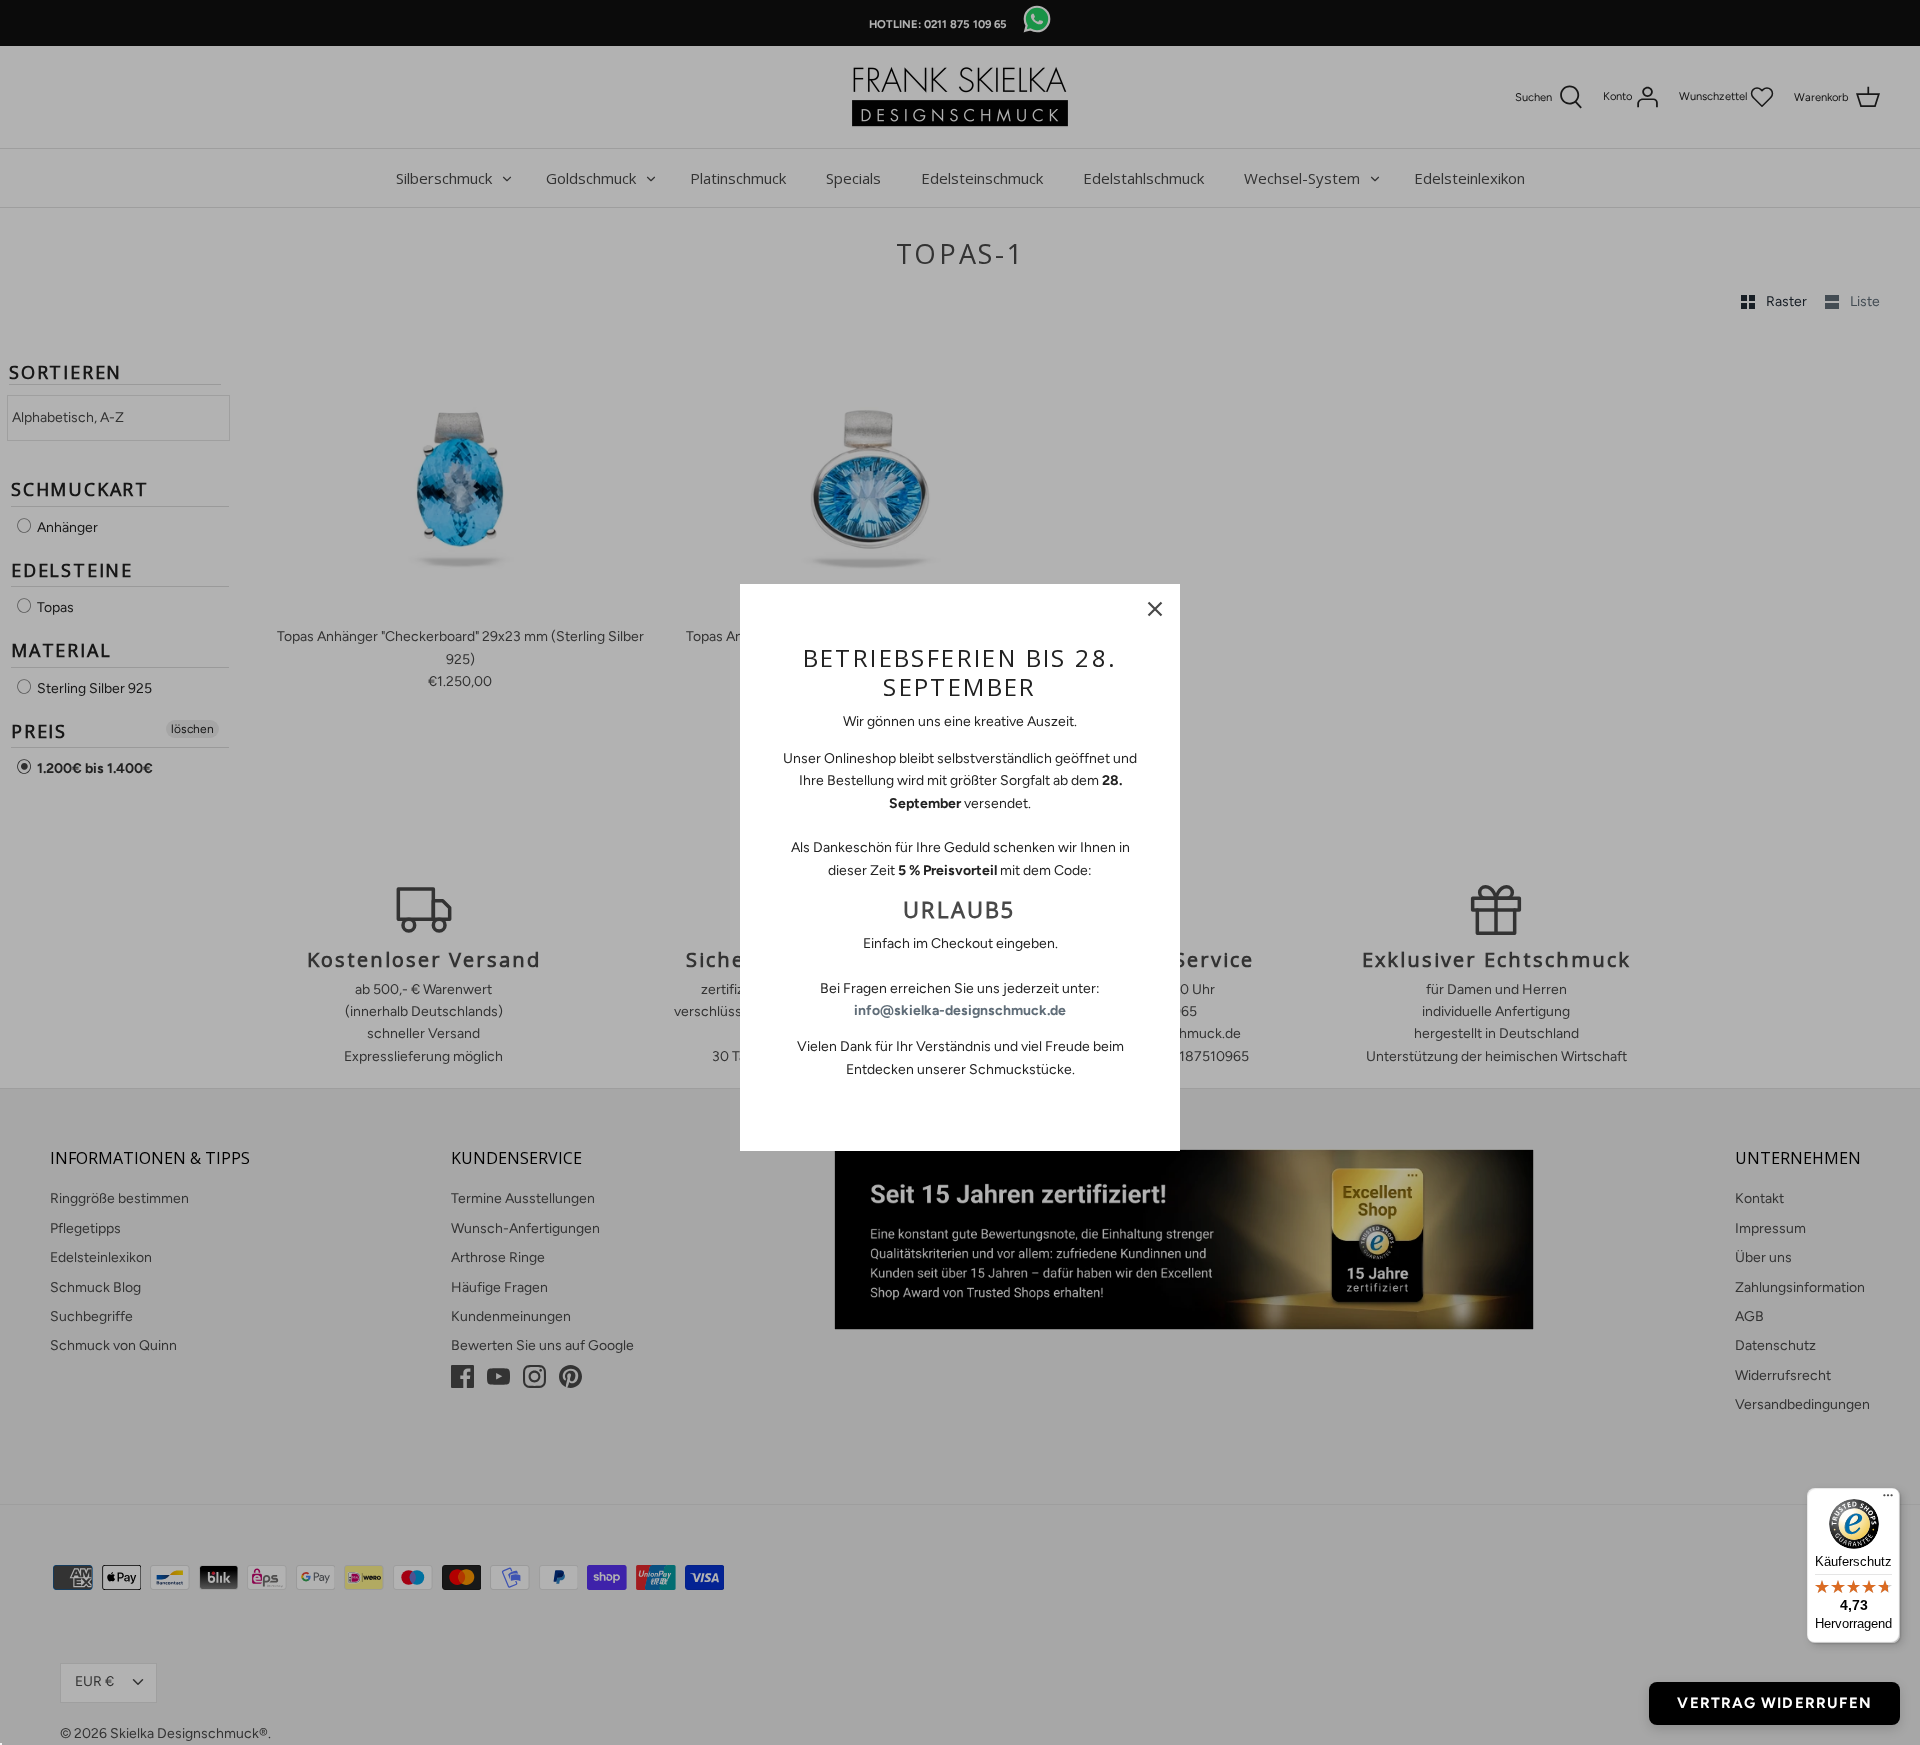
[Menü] (1888, 1500)
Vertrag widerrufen (1774, 1703)
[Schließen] (1155, 609)
